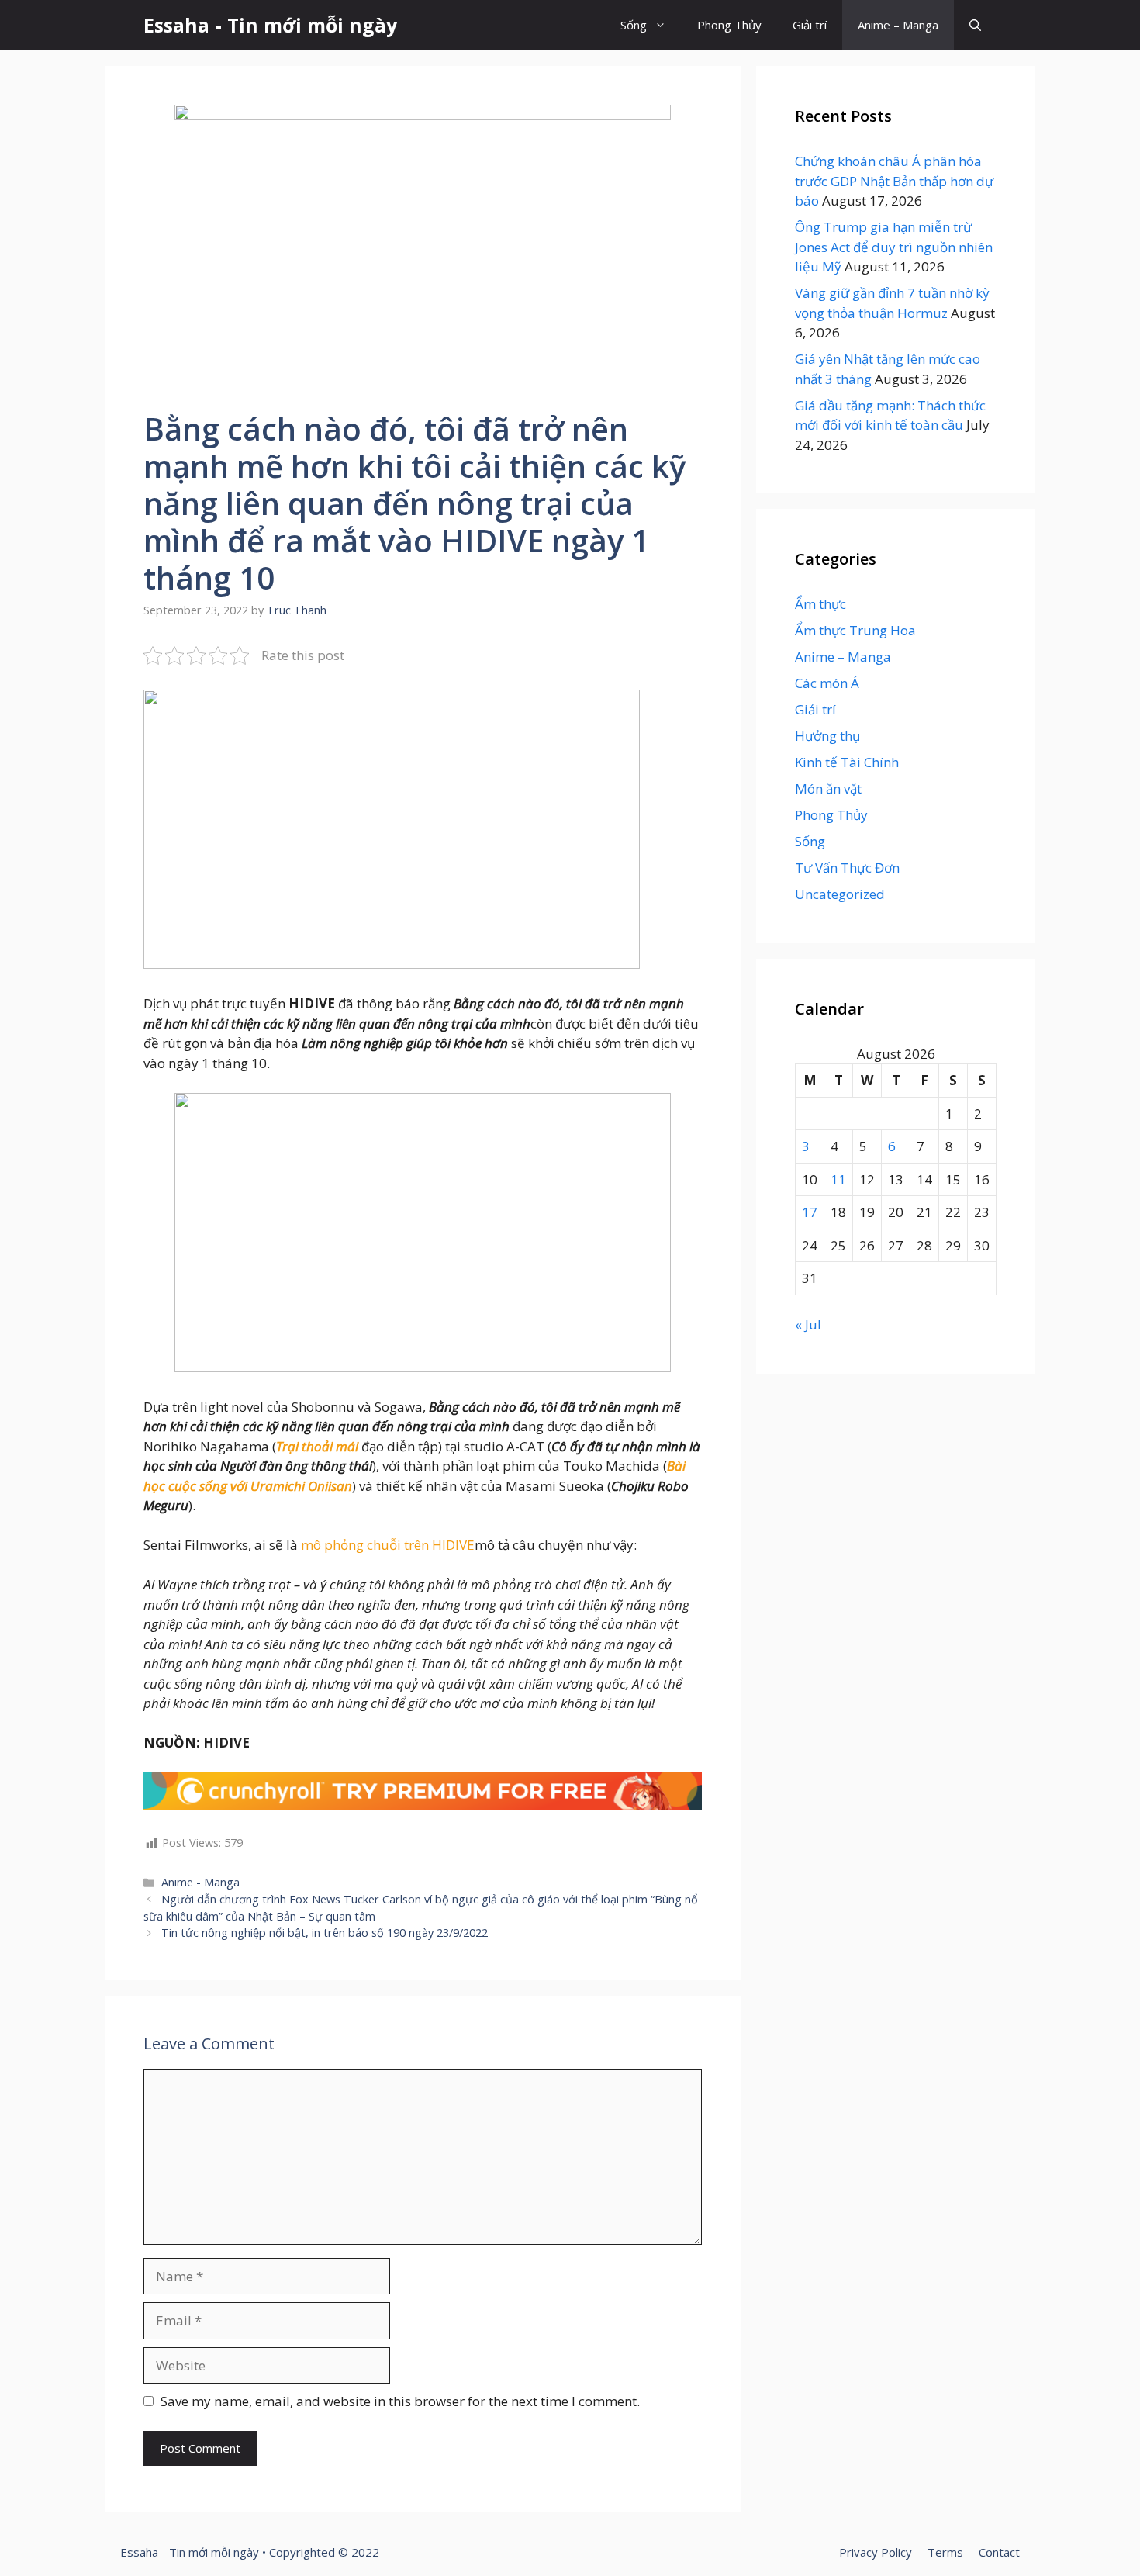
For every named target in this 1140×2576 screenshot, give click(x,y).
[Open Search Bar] (975, 25)
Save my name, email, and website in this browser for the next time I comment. (400, 2401)
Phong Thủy (729, 25)
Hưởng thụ (827, 736)
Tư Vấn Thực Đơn (847, 868)
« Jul (808, 1324)
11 (838, 1179)
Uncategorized (840, 894)
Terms (945, 2552)
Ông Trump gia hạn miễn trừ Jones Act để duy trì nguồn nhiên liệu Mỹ (894, 247)
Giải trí (810, 25)
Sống (634, 25)
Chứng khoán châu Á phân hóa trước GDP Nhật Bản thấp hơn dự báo (894, 181)
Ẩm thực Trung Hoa (855, 630)
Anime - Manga (200, 1882)
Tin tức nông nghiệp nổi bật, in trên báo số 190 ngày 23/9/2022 (325, 1933)
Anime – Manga (898, 25)
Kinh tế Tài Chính (847, 762)
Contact (999, 2552)
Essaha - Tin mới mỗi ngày (270, 25)
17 (810, 1212)
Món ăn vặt (828, 788)
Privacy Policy (876, 2552)
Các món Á (827, 683)
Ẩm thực (820, 604)
